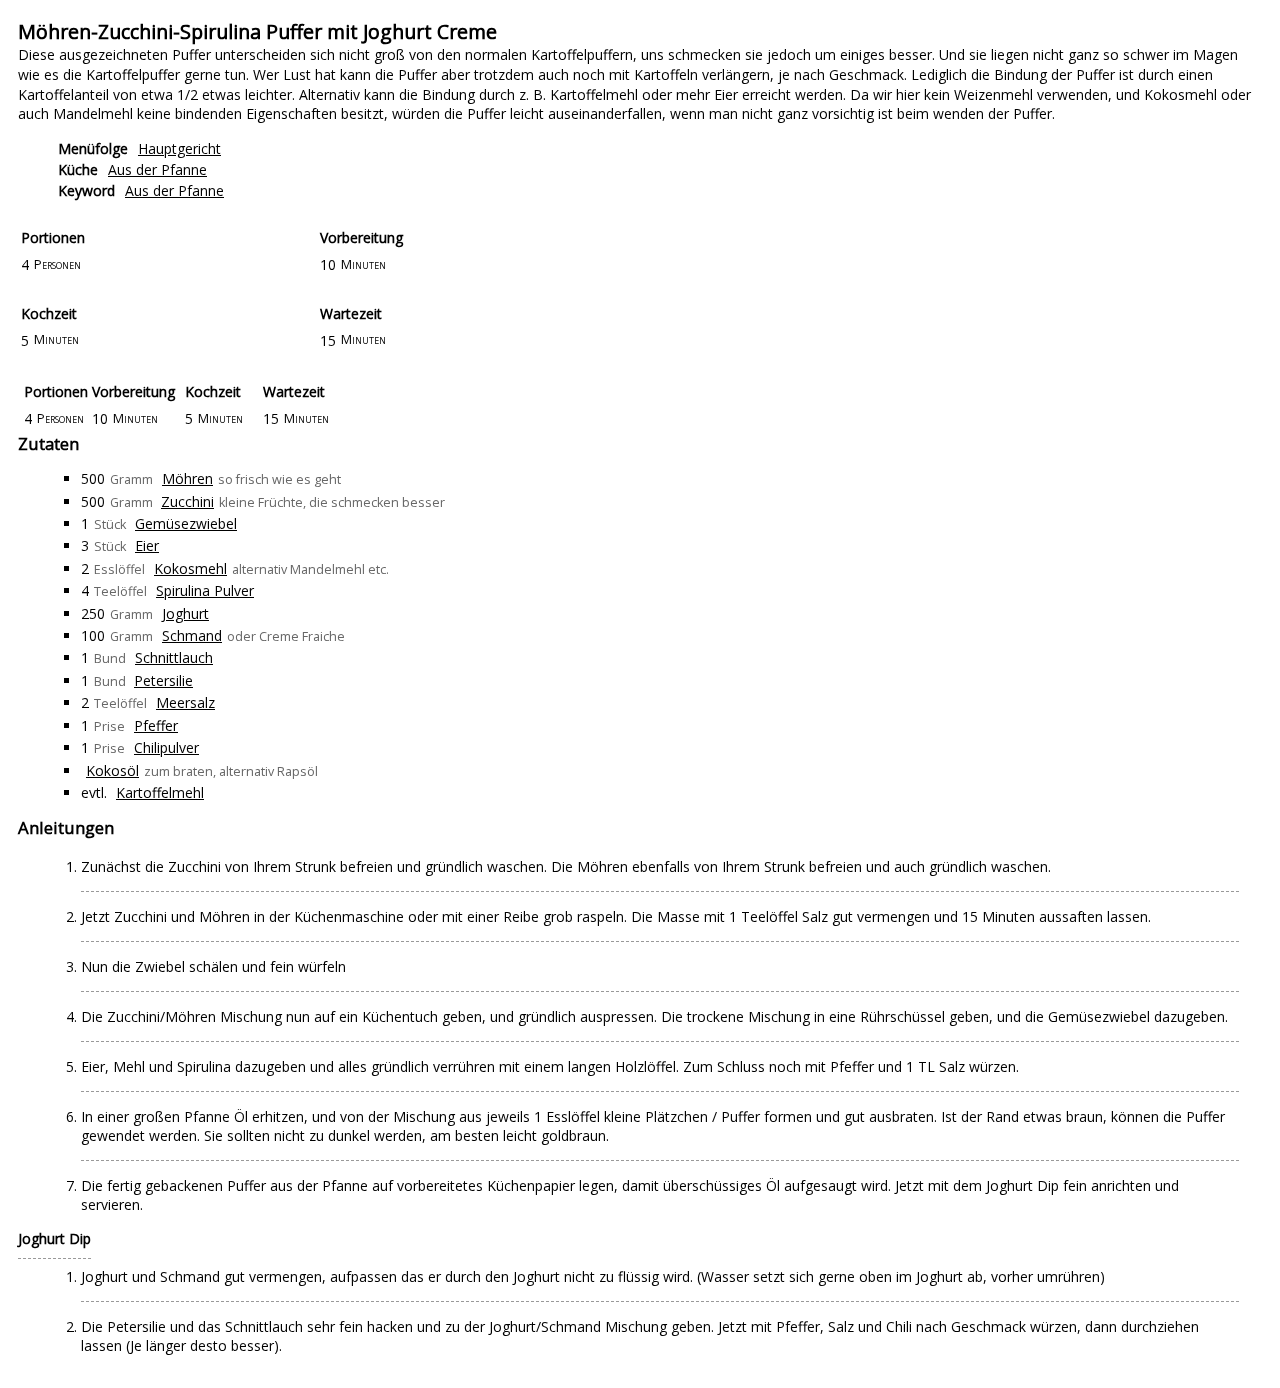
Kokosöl (112, 770)
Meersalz (185, 702)
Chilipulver (166, 747)
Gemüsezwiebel (186, 523)
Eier (147, 545)
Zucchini (187, 501)
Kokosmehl (190, 568)
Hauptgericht (179, 148)
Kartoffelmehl (160, 792)
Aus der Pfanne (157, 169)
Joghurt (185, 613)
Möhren (187, 478)
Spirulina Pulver (205, 590)
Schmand (192, 635)
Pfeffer (156, 725)
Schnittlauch (174, 657)
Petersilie (163, 680)
